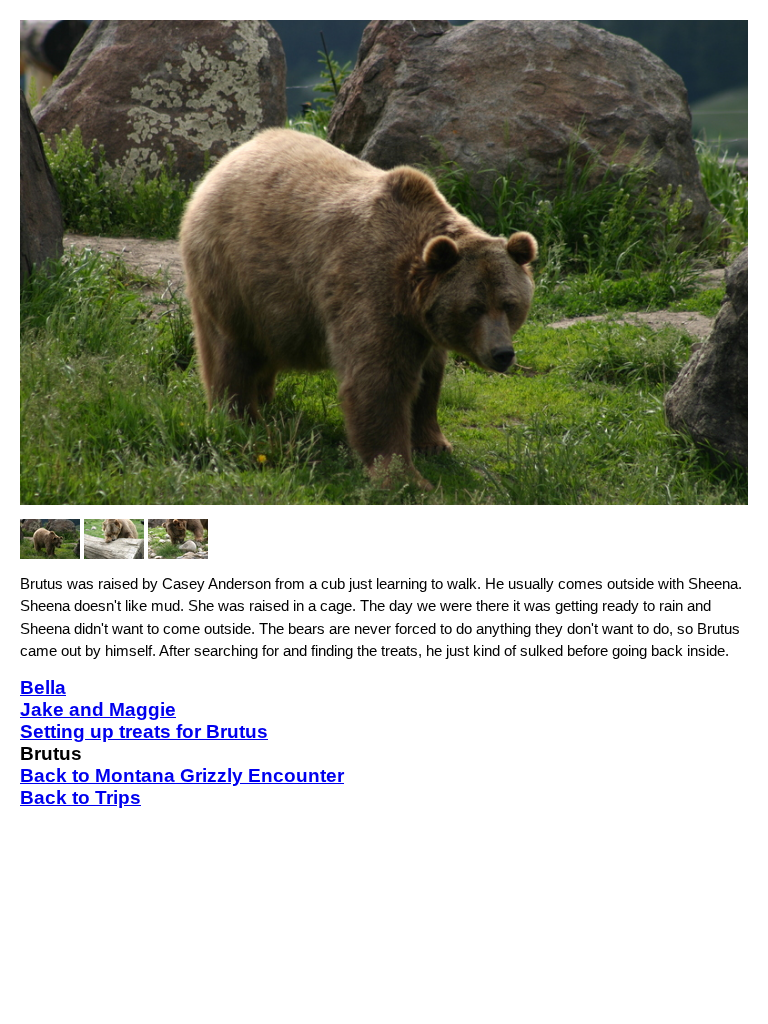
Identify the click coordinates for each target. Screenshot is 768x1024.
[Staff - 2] (114, 539)
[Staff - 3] (178, 539)
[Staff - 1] (50, 539)
